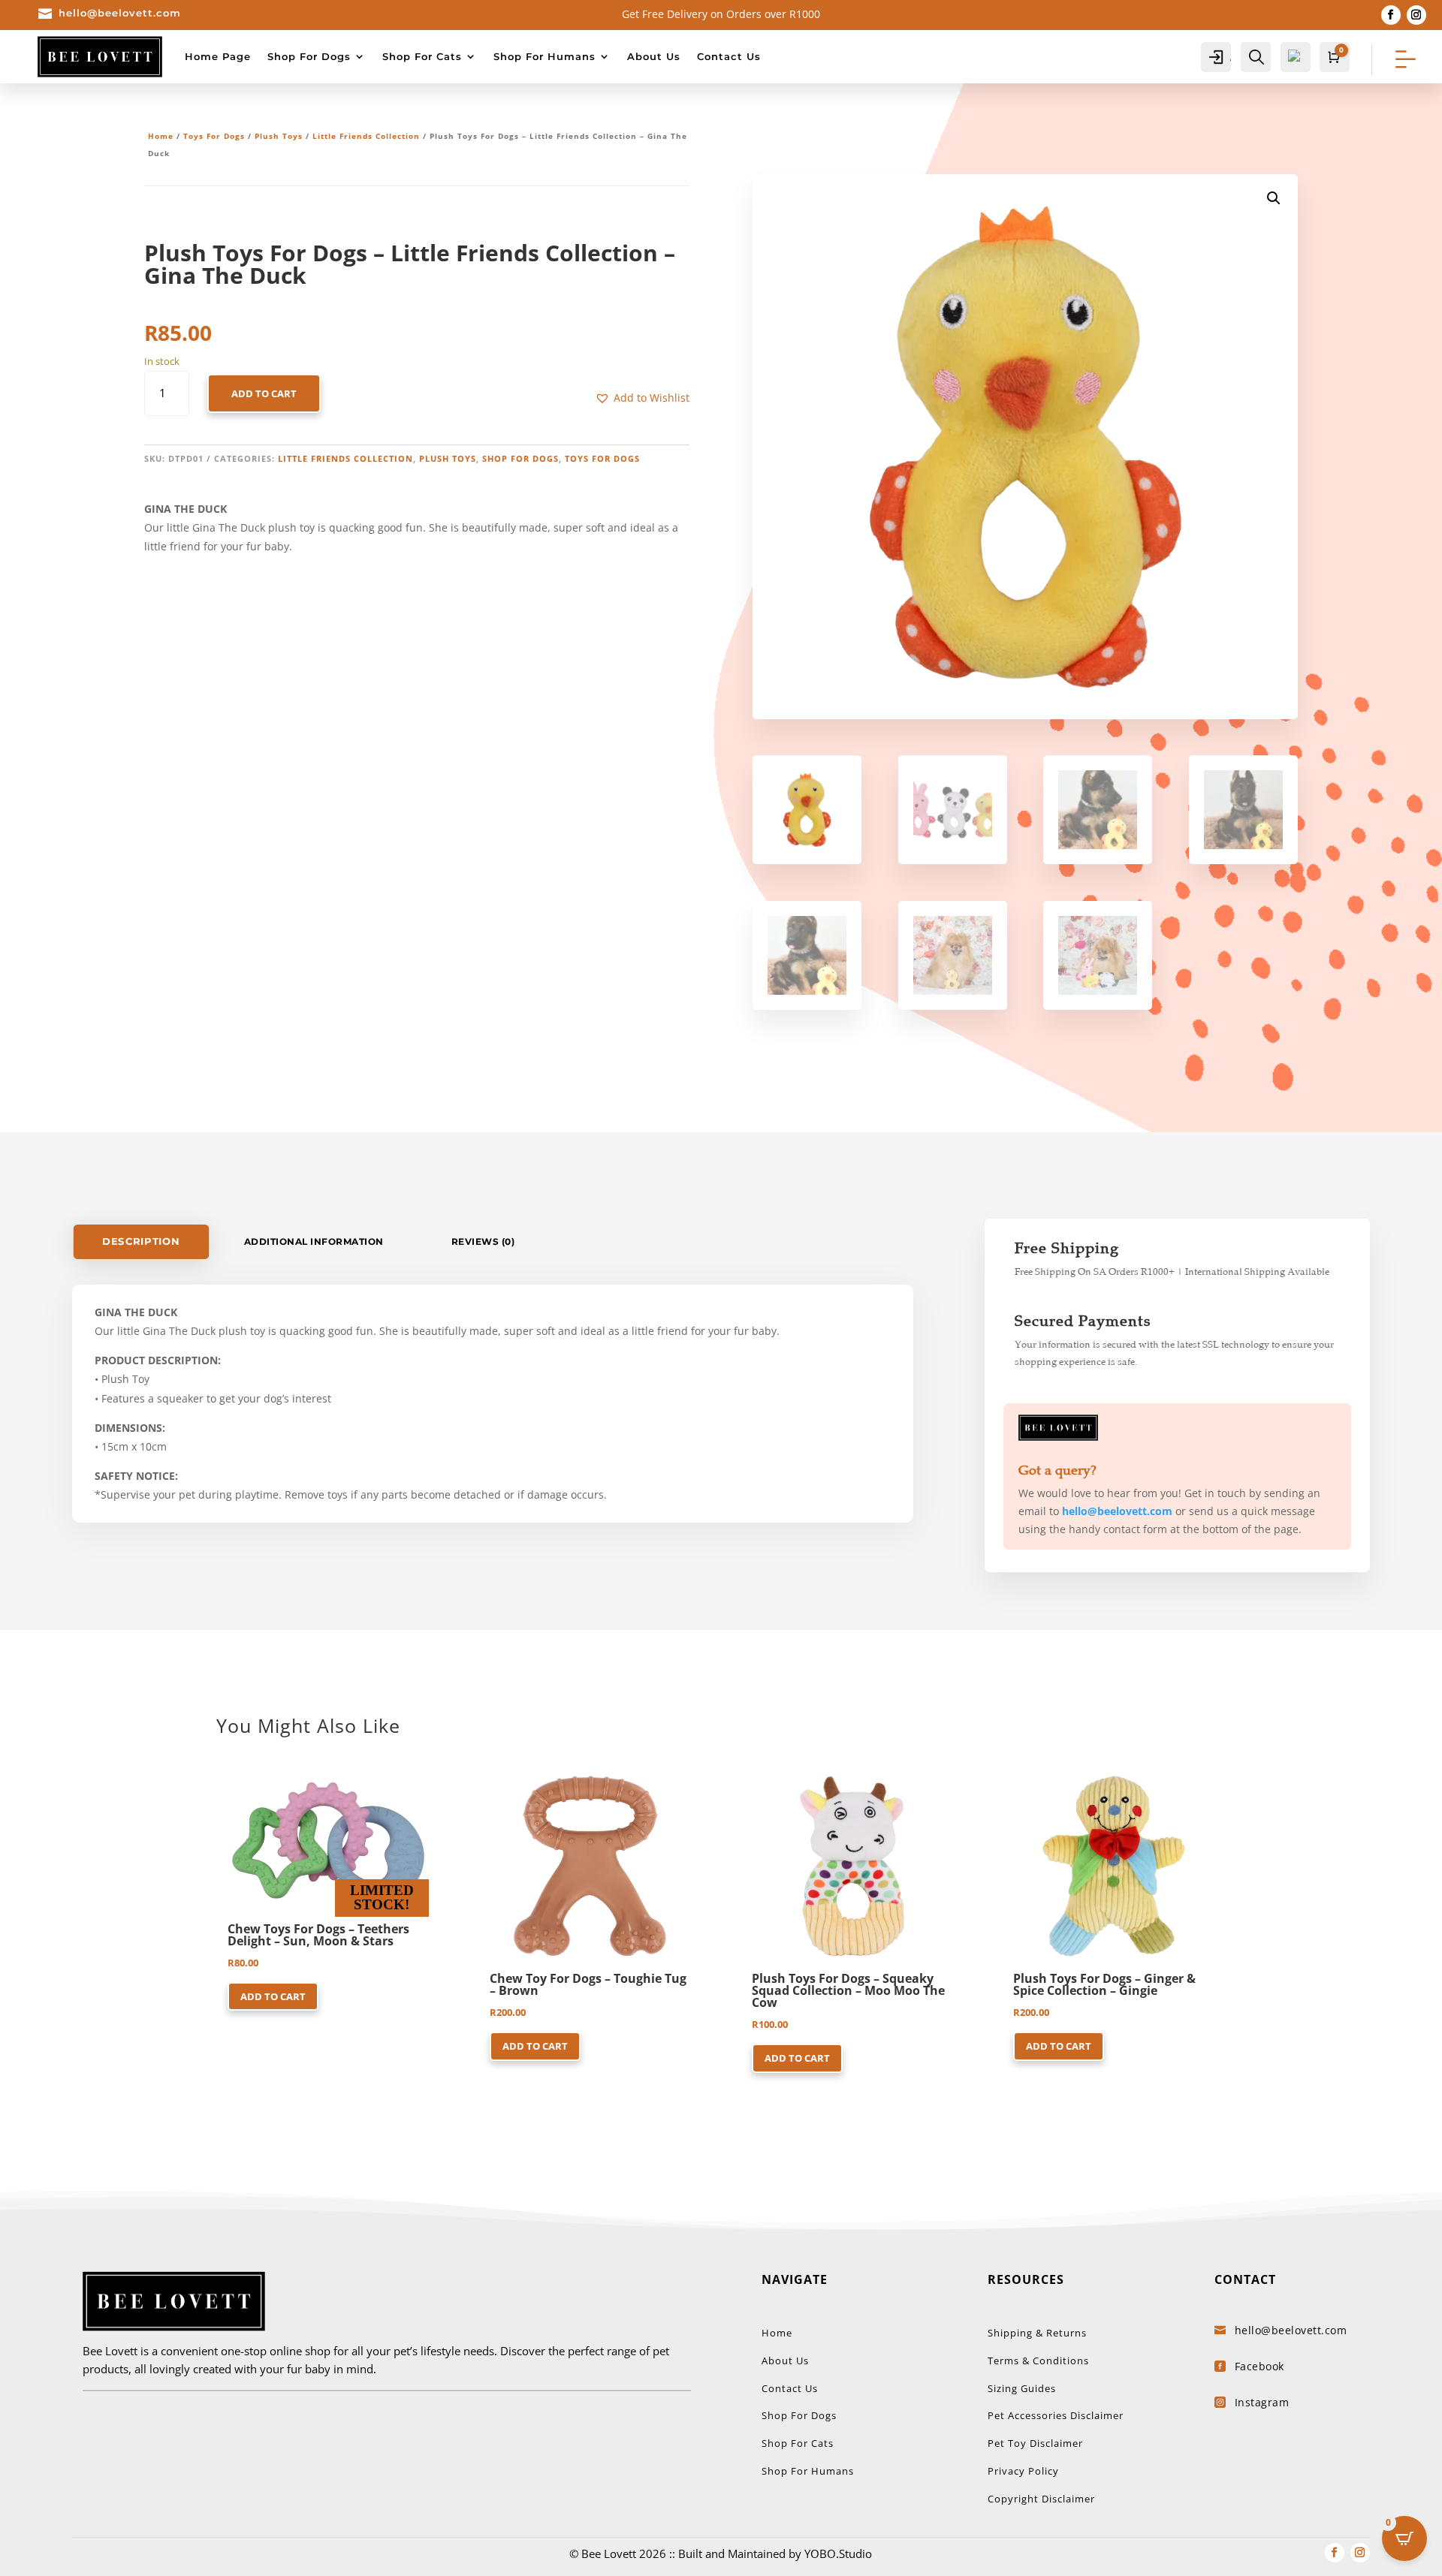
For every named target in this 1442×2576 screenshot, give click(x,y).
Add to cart (264, 393)
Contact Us (729, 56)
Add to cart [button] (273, 1996)
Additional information (314, 1241)
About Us (654, 56)
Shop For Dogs (309, 56)
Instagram (1262, 2402)
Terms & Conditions (1038, 2361)
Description (141, 1242)
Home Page (218, 56)
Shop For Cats (422, 56)
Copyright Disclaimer (1041, 2499)
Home (161, 136)
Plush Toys (279, 136)
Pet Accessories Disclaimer (1056, 2415)
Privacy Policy (1023, 2471)
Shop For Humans (545, 56)
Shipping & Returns (1037, 2333)
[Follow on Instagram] (1416, 15)
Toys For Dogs (214, 136)
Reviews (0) (483, 1241)
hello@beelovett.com (120, 13)
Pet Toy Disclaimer (1035, 2443)
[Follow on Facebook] (1391, 15)
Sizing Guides (1022, 2388)
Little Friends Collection (366, 136)
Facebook (1259, 2366)
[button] (642, 398)
